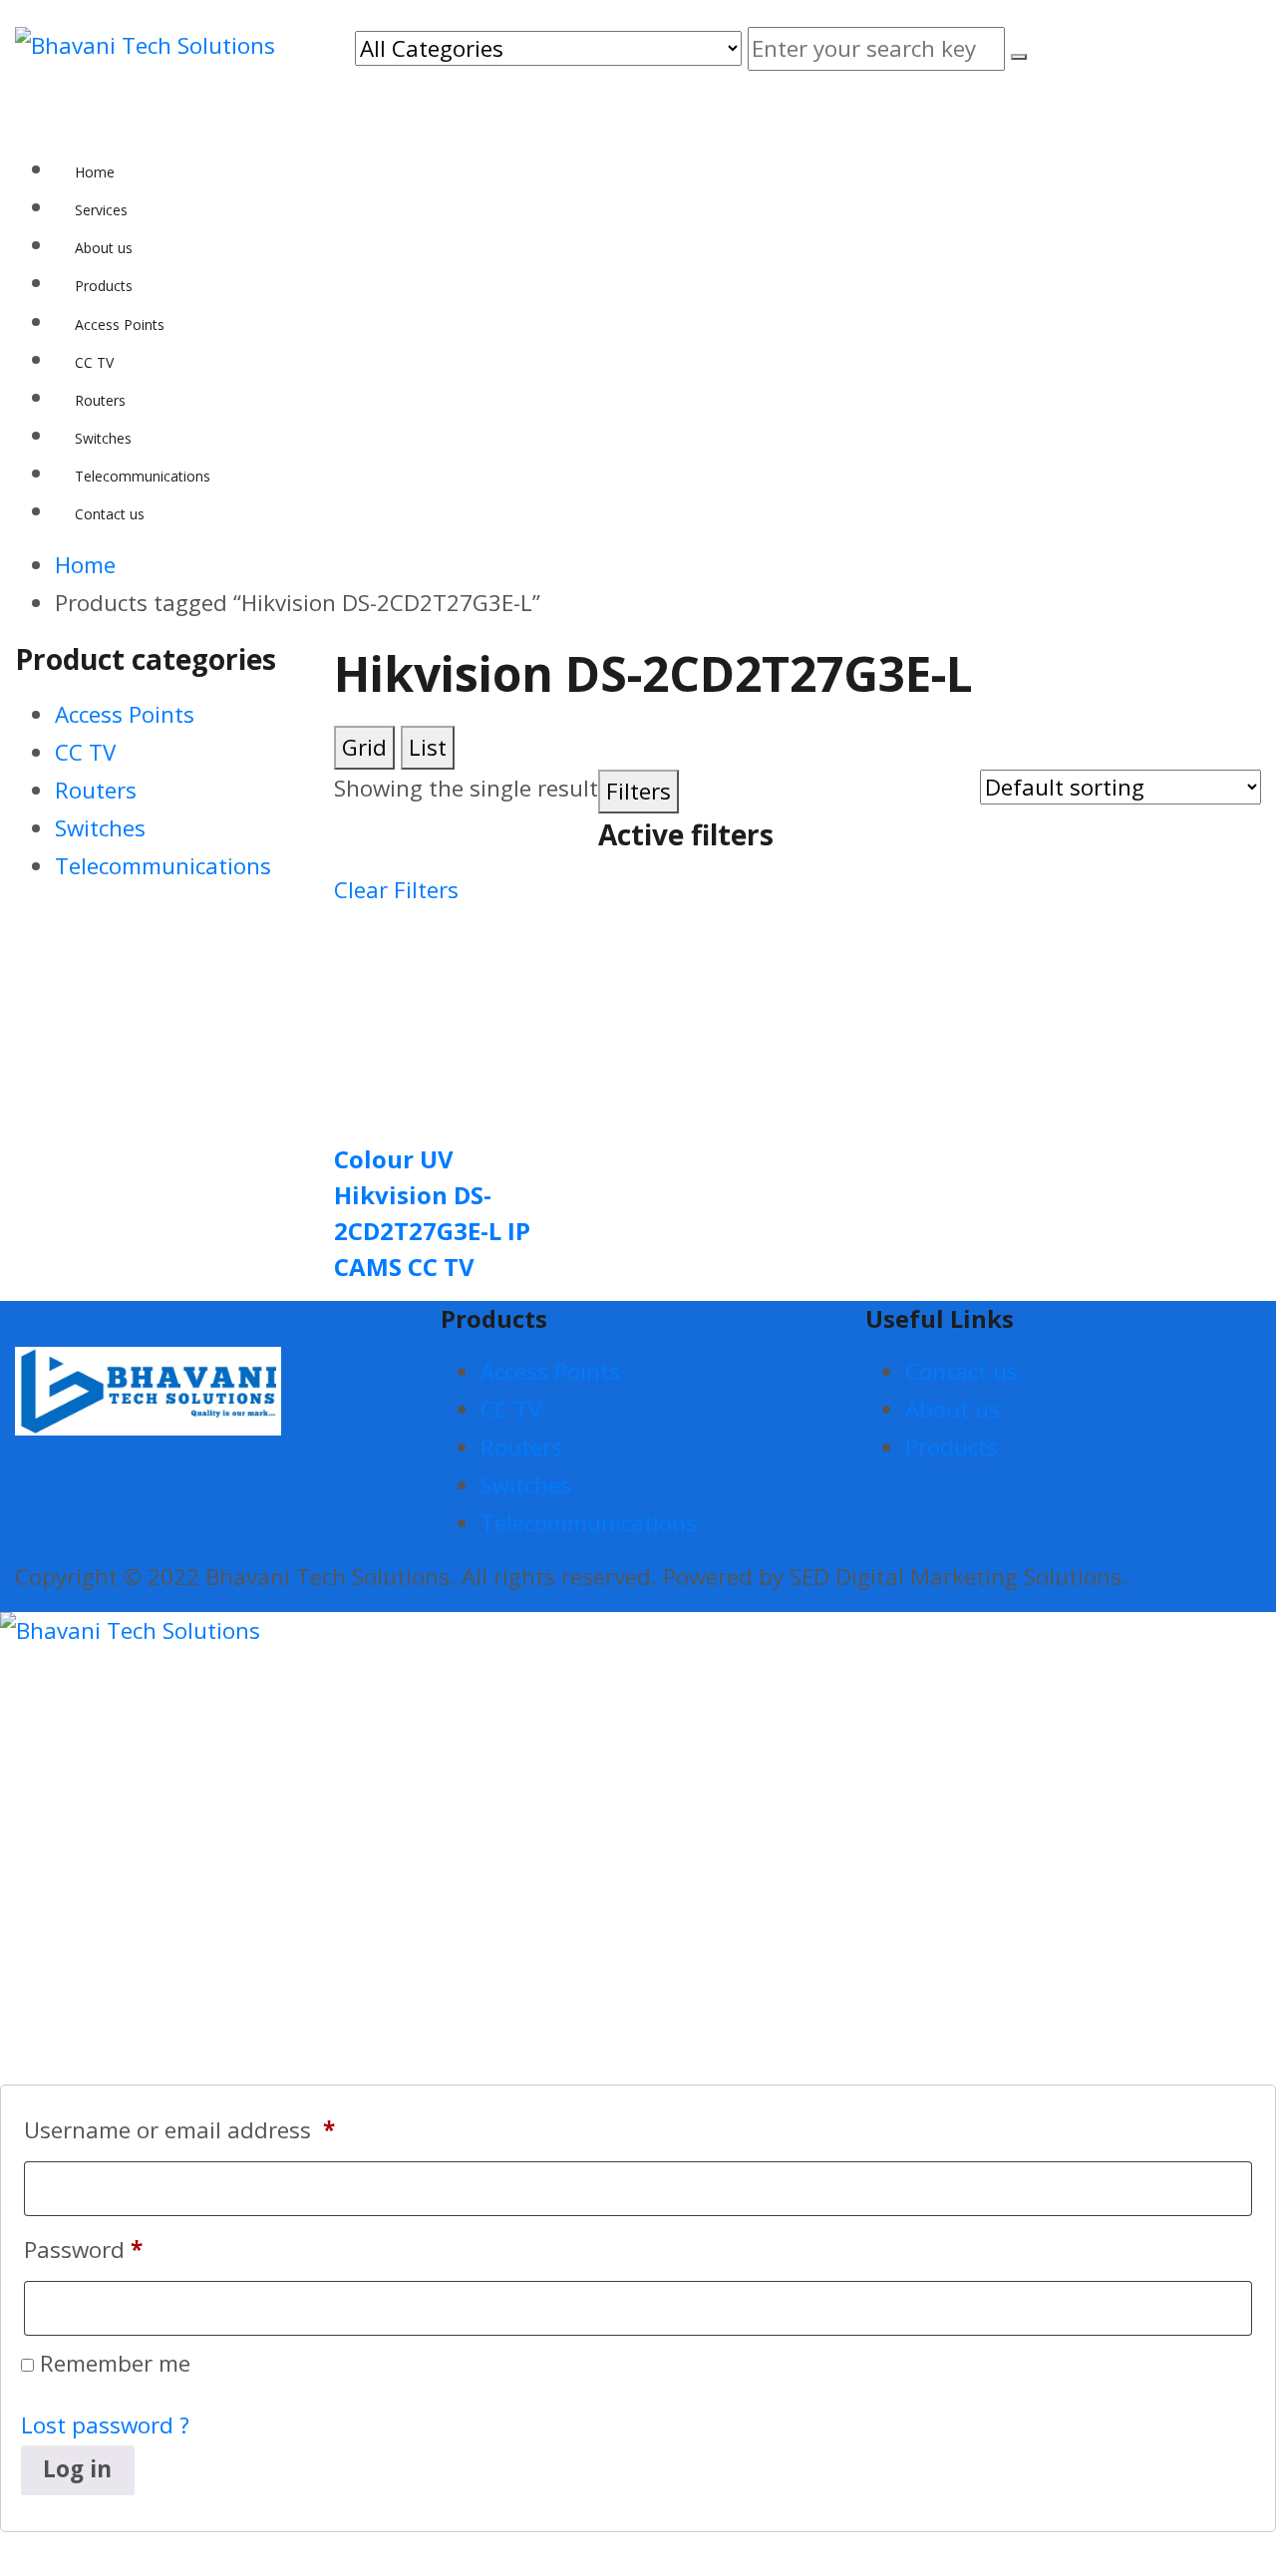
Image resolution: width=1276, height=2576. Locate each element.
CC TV (85, 752)
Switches (100, 828)
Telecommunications (163, 866)
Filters (638, 791)
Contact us (961, 1371)
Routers (96, 790)
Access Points (125, 714)
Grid (364, 747)
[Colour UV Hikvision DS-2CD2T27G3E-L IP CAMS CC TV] (439, 1014)
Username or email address (179, 2130)
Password (83, 2250)
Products (952, 1447)
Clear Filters (396, 890)
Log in (77, 2469)
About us (953, 1409)
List (428, 747)
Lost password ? (105, 2425)
